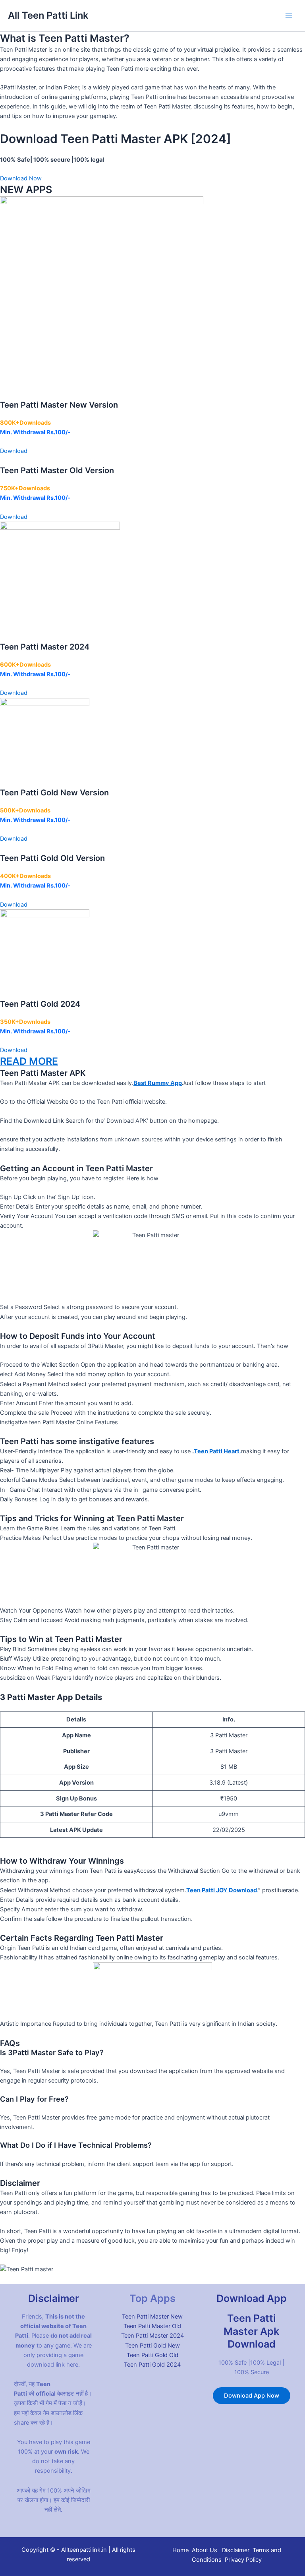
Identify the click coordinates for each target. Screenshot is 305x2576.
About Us (205, 2550)
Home (180, 2550)
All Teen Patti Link (48, 15)
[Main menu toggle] (289, 16)
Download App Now (252, 2396)
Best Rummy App (158, 1083)
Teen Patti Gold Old (152, 2355)
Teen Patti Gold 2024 (152, 2365)
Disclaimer (236, 2550)
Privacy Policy (243, 2560)
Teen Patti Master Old (152, 2326)
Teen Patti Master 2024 (152, 2336)
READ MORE (29, 1061)
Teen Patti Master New (152, 2317)
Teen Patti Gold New (152, 2346)
